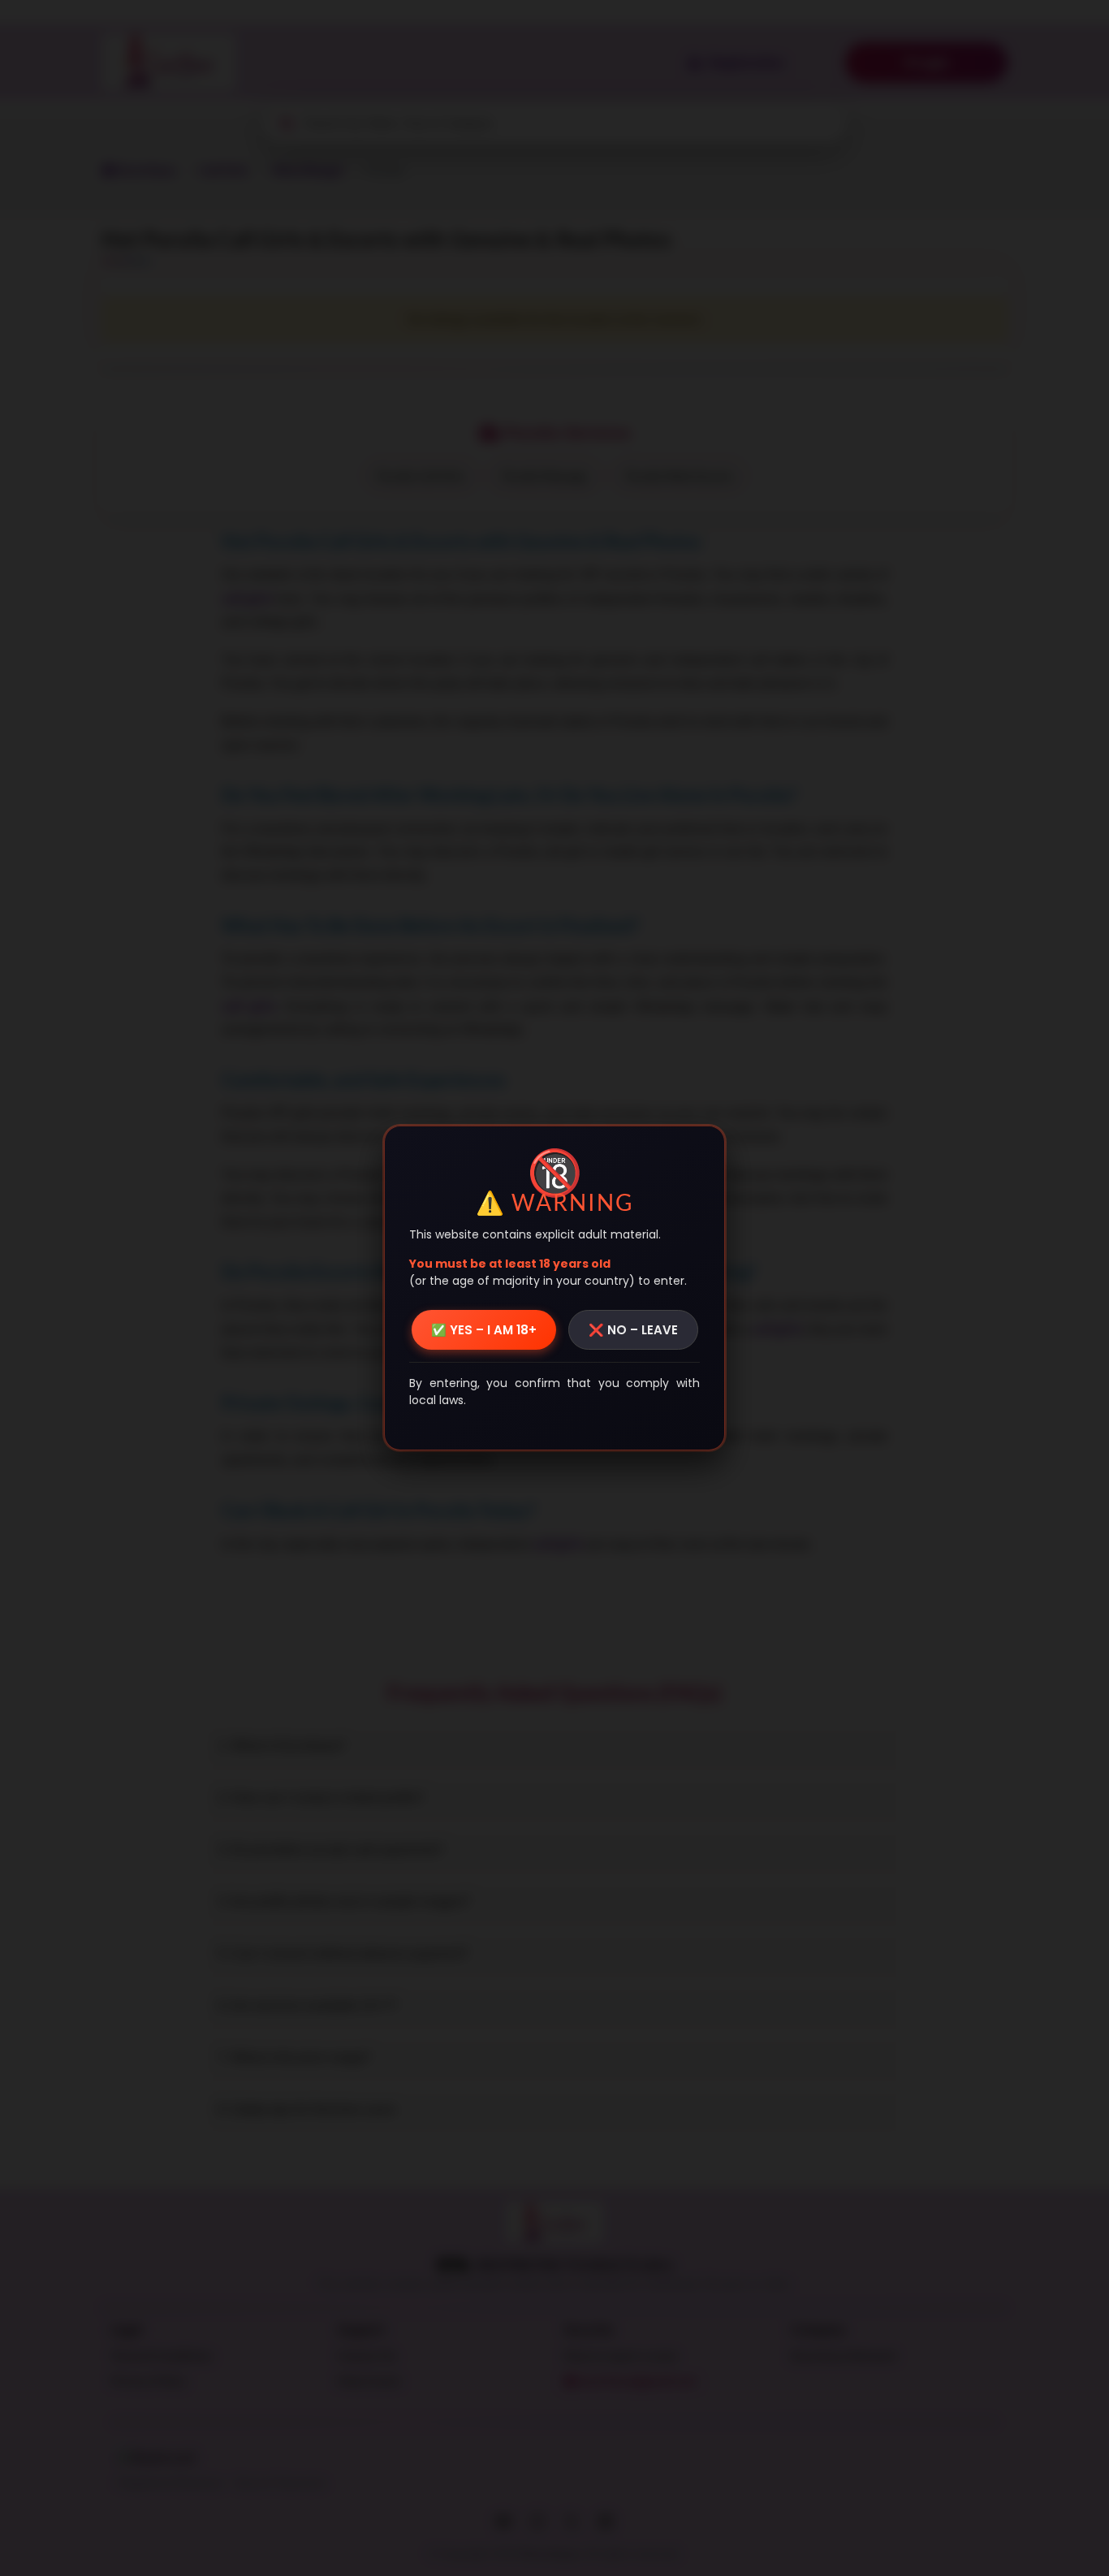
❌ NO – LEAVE (633, 1330)
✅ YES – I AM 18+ (484, 1330)
